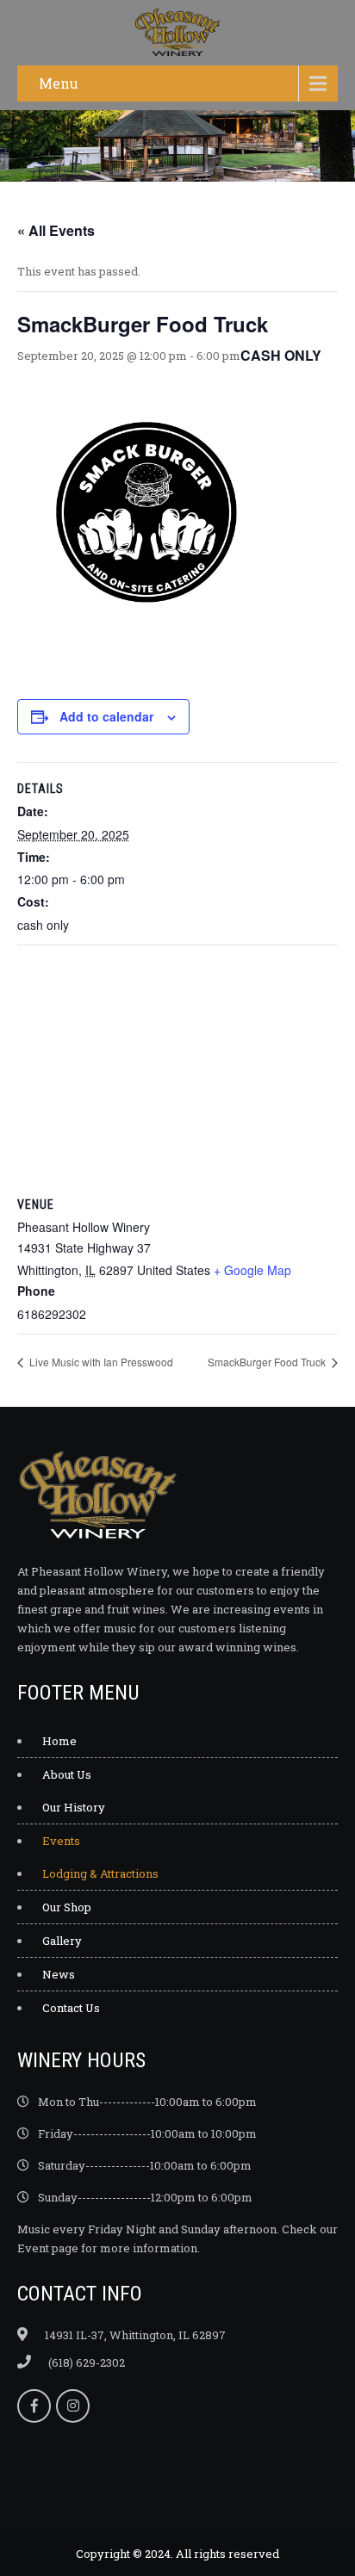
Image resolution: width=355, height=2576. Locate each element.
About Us (67, 1774)
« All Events (56, 230)
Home (59, 1741)
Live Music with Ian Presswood (100, 1362)
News (59, 1974)
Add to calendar (106, 716)
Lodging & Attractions (100, 1873)
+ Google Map (252, 1270)
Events (61, 1841)
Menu (59, 83)
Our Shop (67, 1907)
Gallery (62, 1941)
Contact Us (71, 2008)
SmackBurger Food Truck (268, 1362)
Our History (74, 1807)
